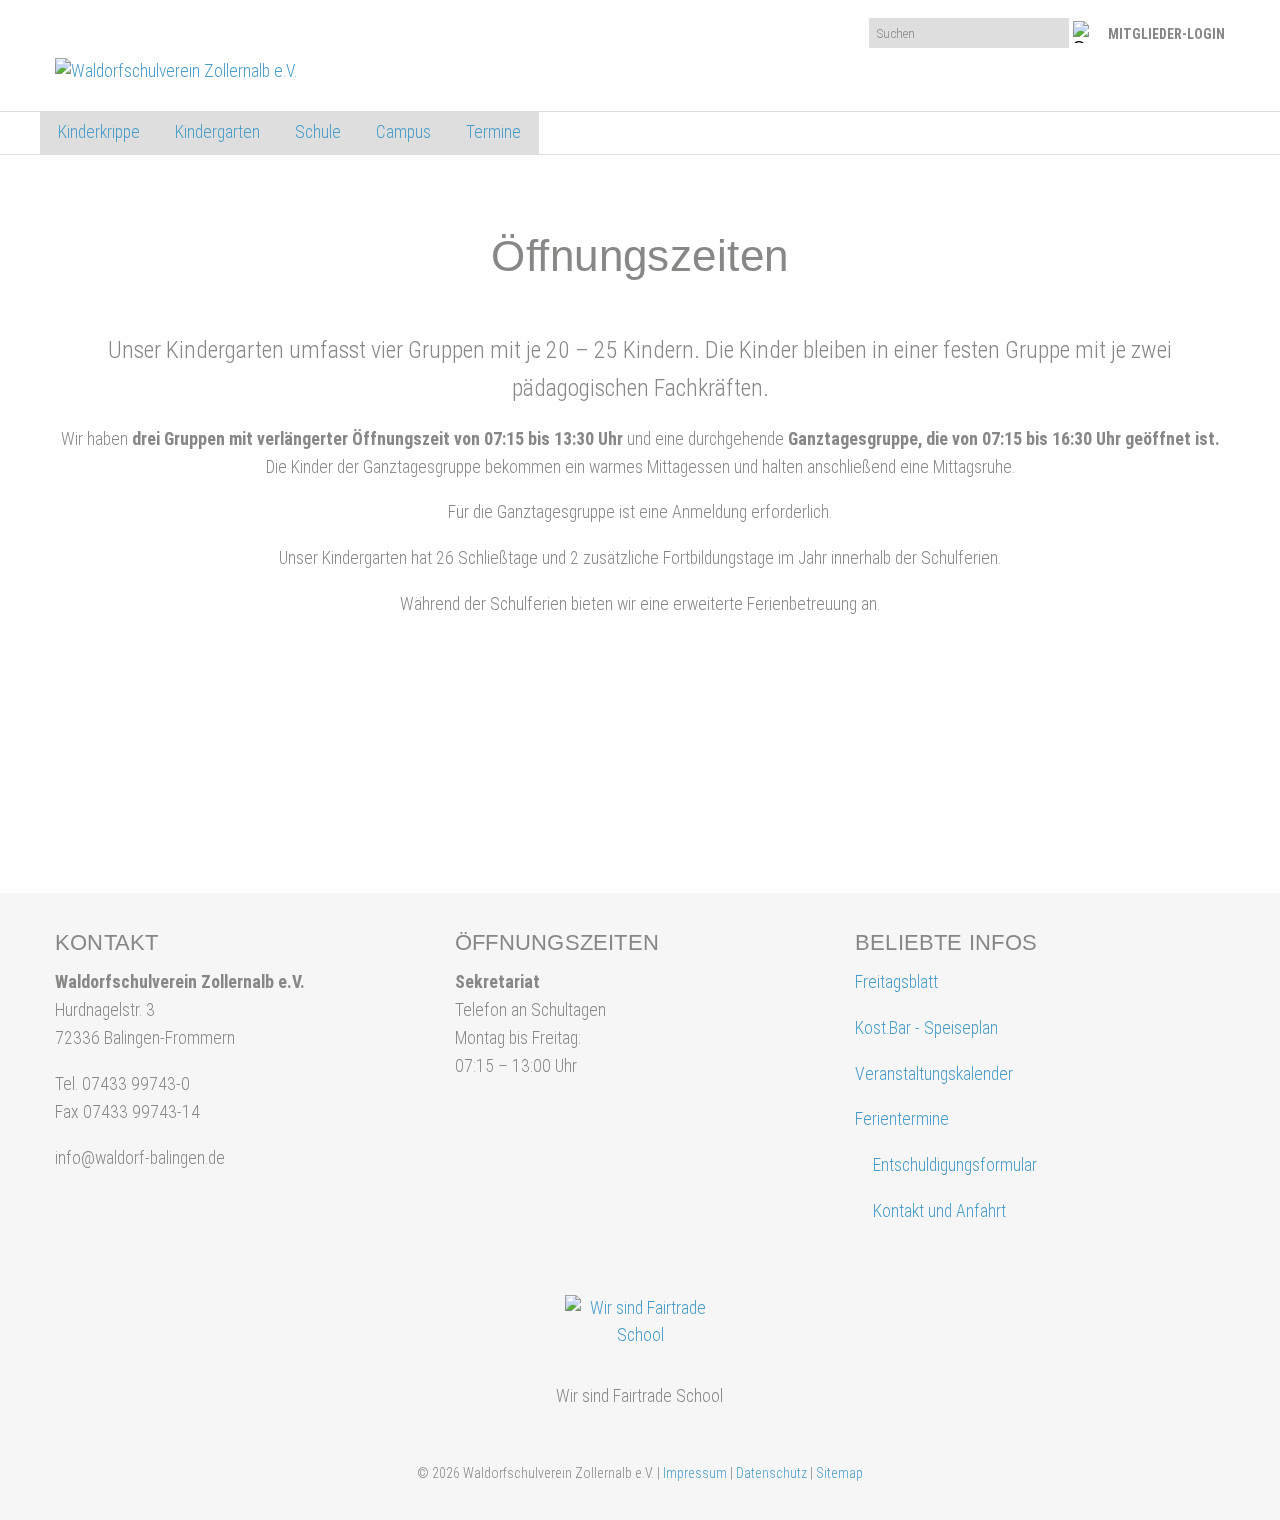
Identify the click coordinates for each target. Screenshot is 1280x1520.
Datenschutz (771, 1473)
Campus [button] (403, 132)
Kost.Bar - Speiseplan (926, 1028)
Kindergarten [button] (217, 132)
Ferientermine (902, 1119)
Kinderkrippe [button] (99, 132)
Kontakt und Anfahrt (937, 1211)
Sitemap (839, 1473)
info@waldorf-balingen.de (140, 1158)
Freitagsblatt (896, 982)
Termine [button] (493, 132)
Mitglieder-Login (1166, 34)
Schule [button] (318, 132)
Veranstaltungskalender (934, 1074)
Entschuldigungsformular (955, 1165)
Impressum (695, 1473)
